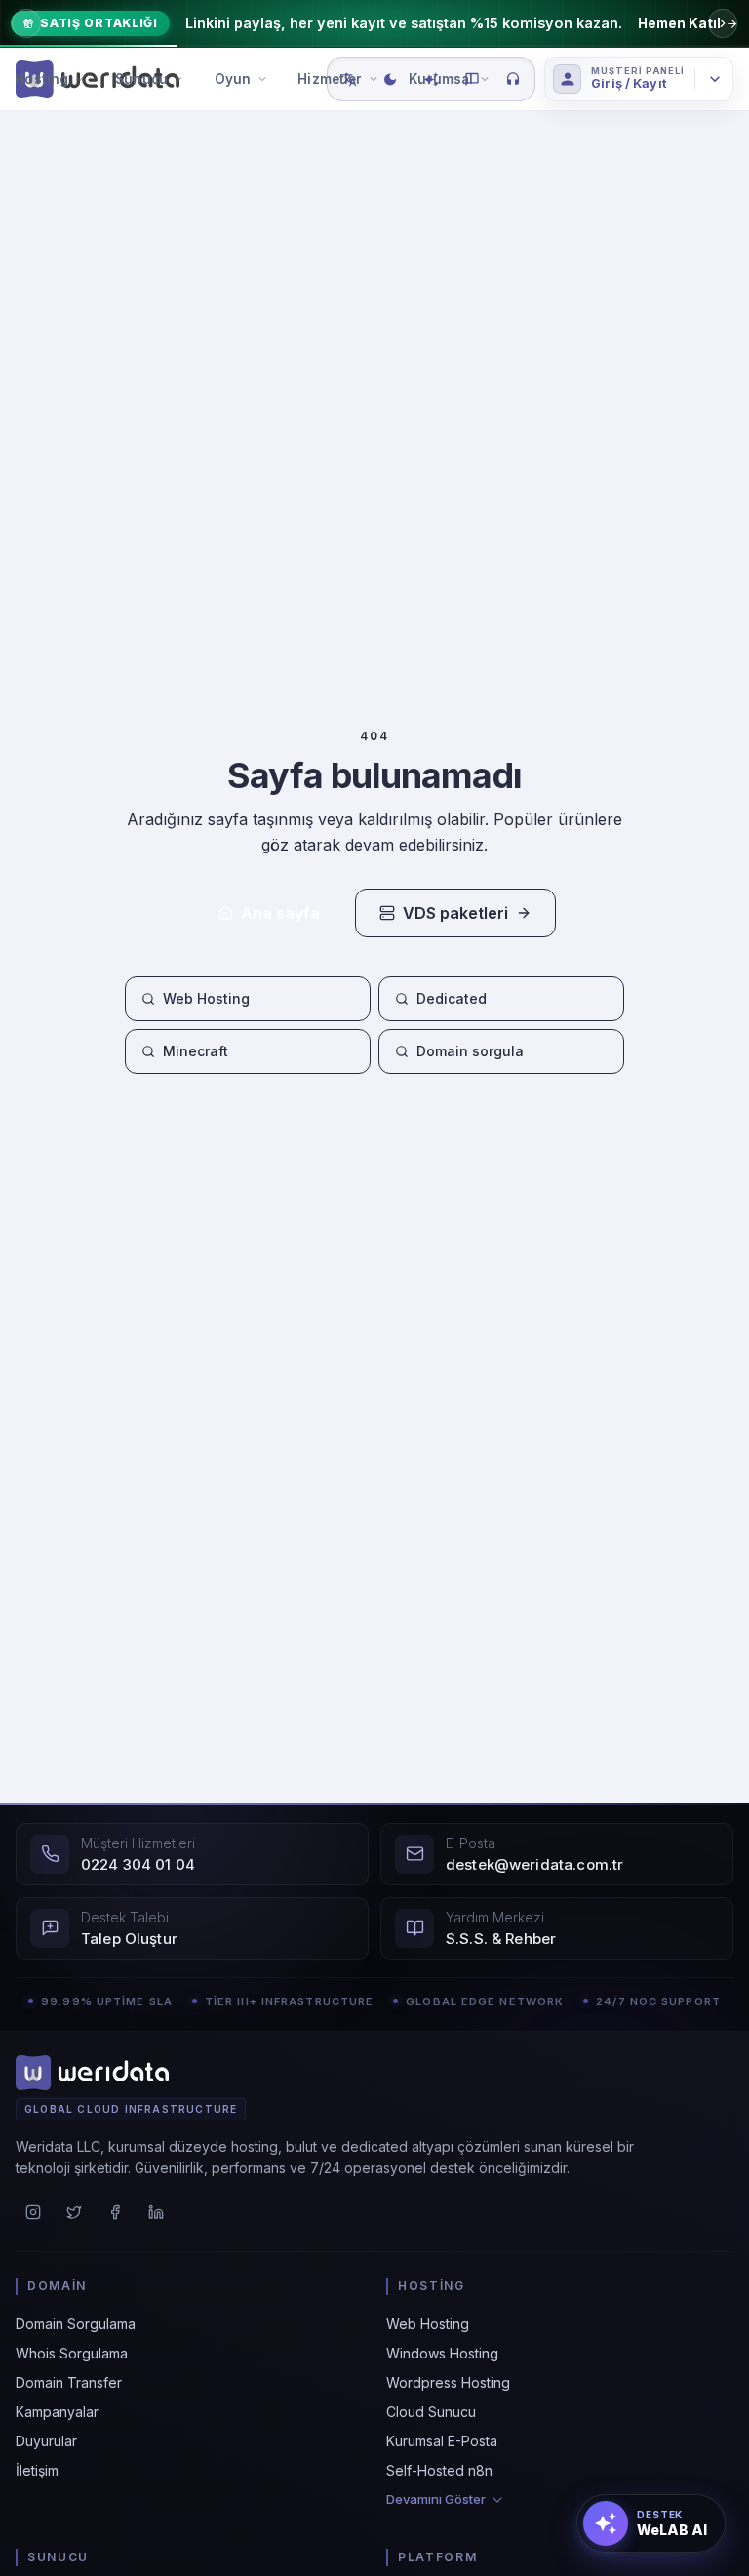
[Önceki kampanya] (26, 23)
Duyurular (46, 2441)
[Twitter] (74, 2212)
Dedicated (452, 998)
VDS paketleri (455, 913)
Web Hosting (206, 998)
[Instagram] (33, 2212)
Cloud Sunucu (431, 2412)
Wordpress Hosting (448, 2382)
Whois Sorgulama (72, 2353)
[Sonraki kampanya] (723, 23)
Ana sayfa (280, 913)
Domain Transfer (69, 2382)
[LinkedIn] (156, 2212)
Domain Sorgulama (76, 2324)
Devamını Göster (436, 2500)
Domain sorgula (470, 1051)
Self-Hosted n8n (439, 2470)
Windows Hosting (442, 2353)
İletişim (37, 2470)
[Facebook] (115, 2212)
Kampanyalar (57, 2412)
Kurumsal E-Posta (442, 2441)
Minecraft (196, 1051)
